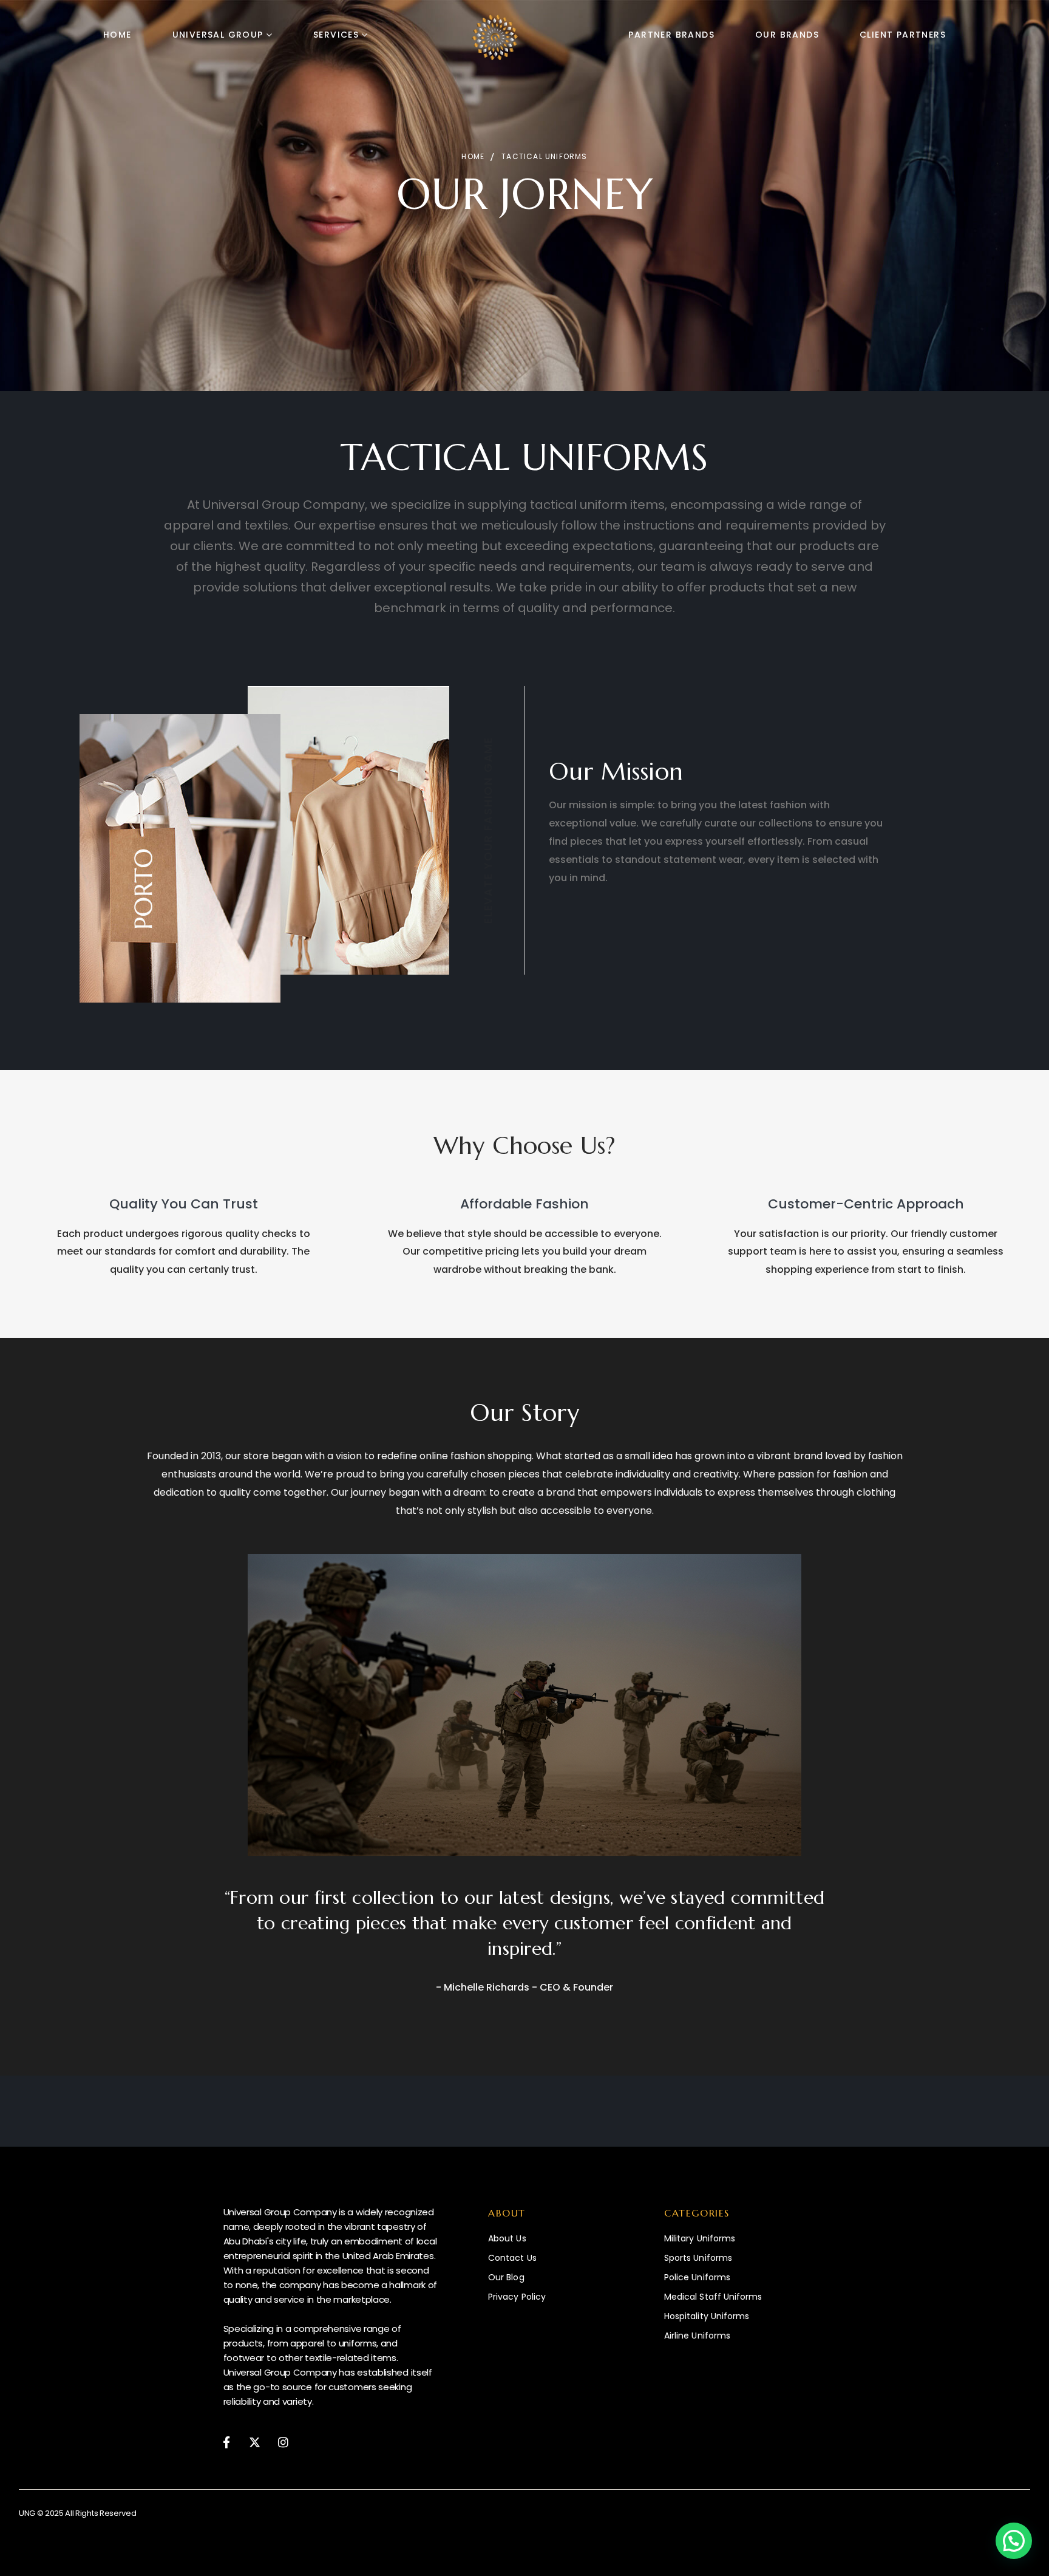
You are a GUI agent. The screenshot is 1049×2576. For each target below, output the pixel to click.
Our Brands (787, 35)
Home (117, 35)
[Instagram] (283, 2441)
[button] (1014, 2541)
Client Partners (903, 35)
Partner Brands (671, 35)
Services (336, 35)
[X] (255, 2441)
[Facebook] (227, 2441)
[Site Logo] (495, 37)
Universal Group (218, 35)
